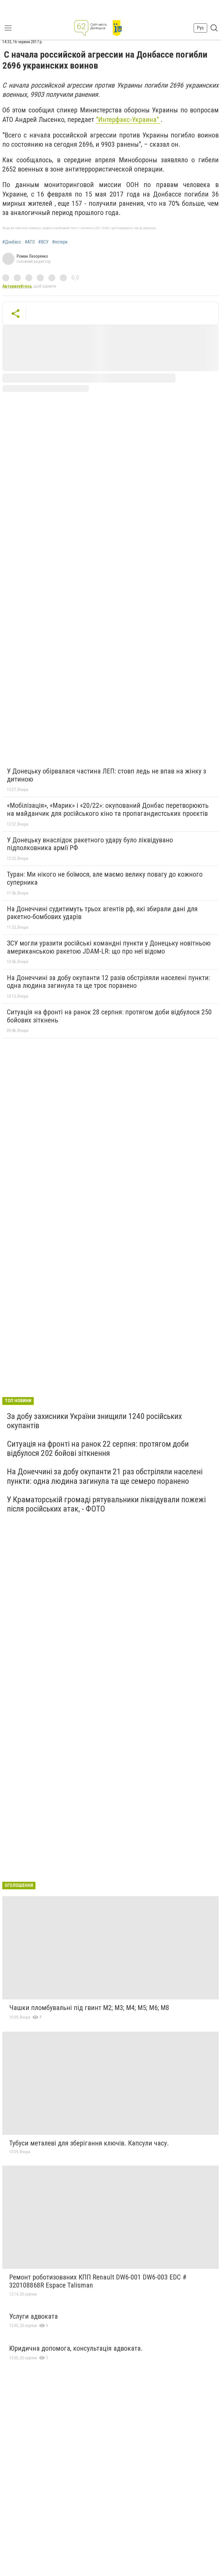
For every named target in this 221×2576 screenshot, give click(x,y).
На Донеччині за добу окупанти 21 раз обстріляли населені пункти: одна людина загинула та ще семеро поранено (105, 1476)
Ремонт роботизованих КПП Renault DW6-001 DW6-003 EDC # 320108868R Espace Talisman (98, 2281)
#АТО (30, 242)
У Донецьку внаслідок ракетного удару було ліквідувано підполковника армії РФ (90, 844)
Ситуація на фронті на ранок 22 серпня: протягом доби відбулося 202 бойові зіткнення (98, 1449)
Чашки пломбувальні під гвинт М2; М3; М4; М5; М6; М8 (89, 2008)
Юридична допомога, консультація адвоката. (76, 2348)
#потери (60, 242)
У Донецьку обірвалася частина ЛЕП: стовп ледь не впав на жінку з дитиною (106, 775)
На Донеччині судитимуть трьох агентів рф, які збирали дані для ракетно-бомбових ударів (102, 913)
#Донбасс (12, 242)
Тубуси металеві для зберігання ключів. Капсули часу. (89, 2143)
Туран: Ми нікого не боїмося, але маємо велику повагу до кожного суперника (105, 878)
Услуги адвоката (34, 2316)
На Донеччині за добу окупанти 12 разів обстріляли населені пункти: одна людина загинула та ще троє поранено (108, 982)
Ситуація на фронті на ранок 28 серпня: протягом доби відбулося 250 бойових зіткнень (109, 1016)
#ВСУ (43, 242)
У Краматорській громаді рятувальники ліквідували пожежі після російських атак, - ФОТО (106, 1504)
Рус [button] (200, 28)
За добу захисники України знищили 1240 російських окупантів (94, 1421)
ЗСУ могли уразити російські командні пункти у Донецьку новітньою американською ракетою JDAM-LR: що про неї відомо (109, 947)
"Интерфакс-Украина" (128, 120)
